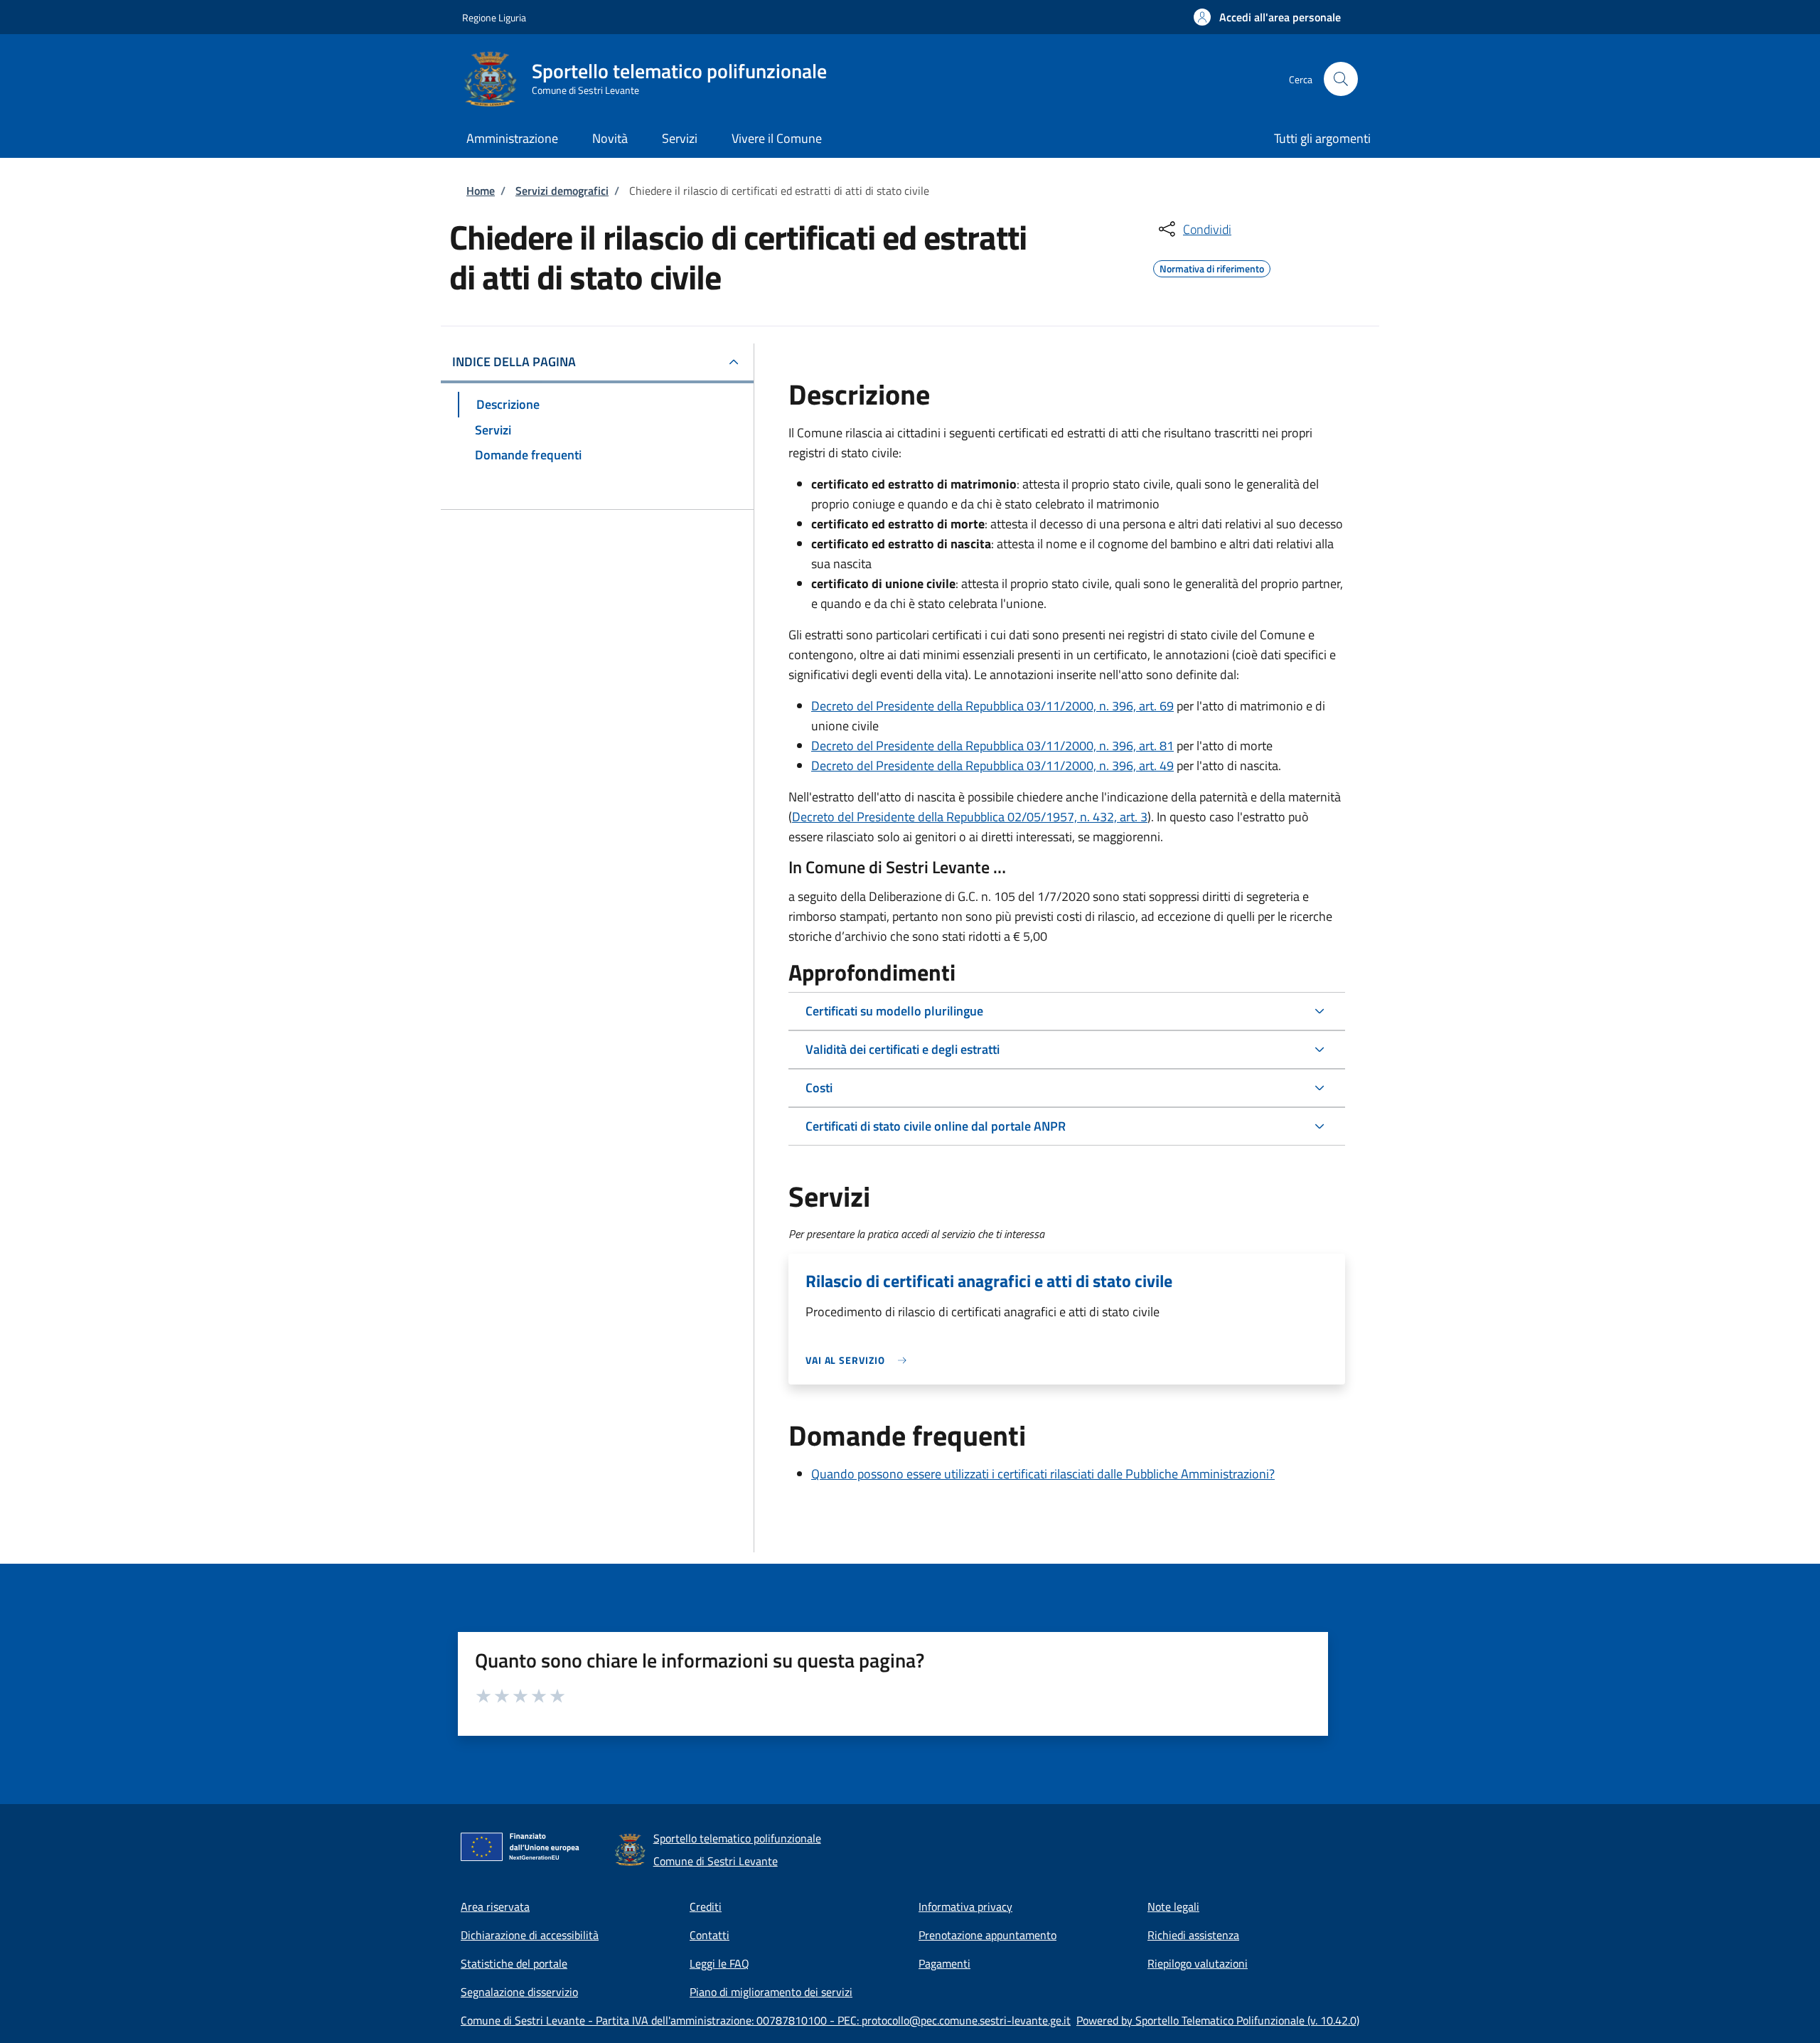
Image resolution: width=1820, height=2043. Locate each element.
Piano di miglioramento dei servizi (771, 1992)
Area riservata (495, 1906)
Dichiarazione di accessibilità (530, 1935)
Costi (819, 1088)
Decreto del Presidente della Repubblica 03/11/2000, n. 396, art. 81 (992, 746)
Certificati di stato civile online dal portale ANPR (936, 1126)
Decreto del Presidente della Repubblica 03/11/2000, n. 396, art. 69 (992, 706)
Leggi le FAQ (719, 1963)
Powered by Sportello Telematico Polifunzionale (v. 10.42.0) (1218, 2020)
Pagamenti (944, 1963)
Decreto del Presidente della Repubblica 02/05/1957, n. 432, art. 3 (970, 817)
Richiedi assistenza (1193, 1935)
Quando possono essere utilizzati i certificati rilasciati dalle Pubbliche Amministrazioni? (1043, 1474)
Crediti (706, 1906)
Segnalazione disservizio (519, 1992)
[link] (860, 1360)
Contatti (710, 1935)
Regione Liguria (494, 17)
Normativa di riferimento (1212, 267)
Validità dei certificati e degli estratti (903, 1049)
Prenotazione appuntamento (987, 1935)
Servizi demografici (562, 191)
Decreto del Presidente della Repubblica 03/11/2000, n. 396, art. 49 (992, 766)
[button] (1267, 17)
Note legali (1173, 1906)
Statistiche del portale (514, 1963)
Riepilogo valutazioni (1198, 1963)
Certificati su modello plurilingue (894, 1011)
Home (481, 191)
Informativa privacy (965, 1906)
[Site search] (1341, 79)
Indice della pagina (514, 362)
